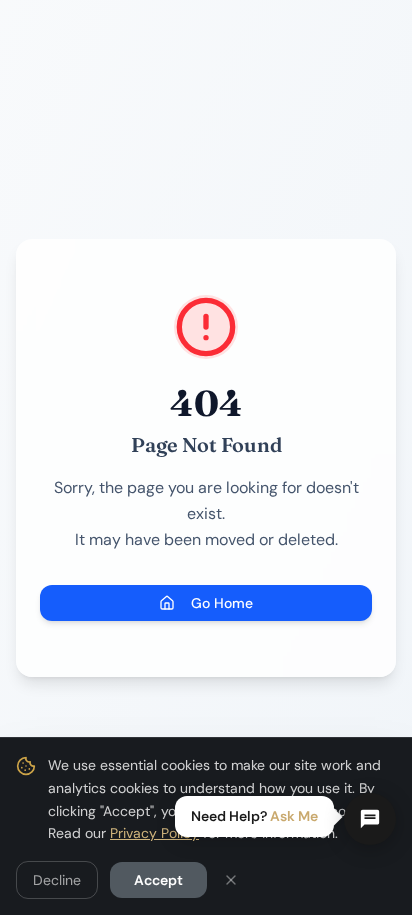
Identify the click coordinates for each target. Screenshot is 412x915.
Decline (57, 880)
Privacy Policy (154, 833)
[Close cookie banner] (231, 880)
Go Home (222, 603)
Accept (158, 880)
